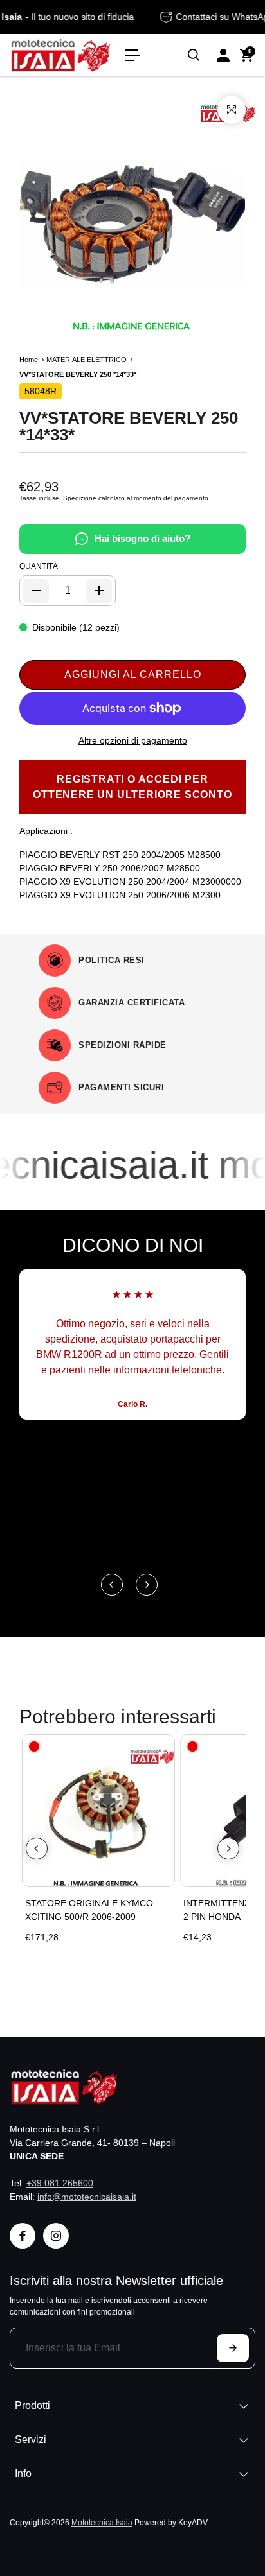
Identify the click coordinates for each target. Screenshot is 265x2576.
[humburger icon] (132, 55)
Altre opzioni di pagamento (133, 740)
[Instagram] (56, 2236)
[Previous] (112, 1585)
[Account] (223, 55)
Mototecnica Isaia (102, 2522)
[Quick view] (162, 1747)
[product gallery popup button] (232, 110)
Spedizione (80, 498)
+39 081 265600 (60, 2183)
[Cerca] (194, 55)
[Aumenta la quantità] (99, 591)
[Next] (147, 1585)
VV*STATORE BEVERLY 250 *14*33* (129, 426)
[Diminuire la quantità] (36, 591)
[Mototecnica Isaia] (61, 55)
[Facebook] (23, 2236)
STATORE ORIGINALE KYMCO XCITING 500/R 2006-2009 (89, 1910)
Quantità (39, 566)
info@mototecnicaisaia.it (87, 2197)
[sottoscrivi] (233, 2348)
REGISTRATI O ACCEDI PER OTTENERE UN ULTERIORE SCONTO (132, 787)
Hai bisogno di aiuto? (142, 538)
